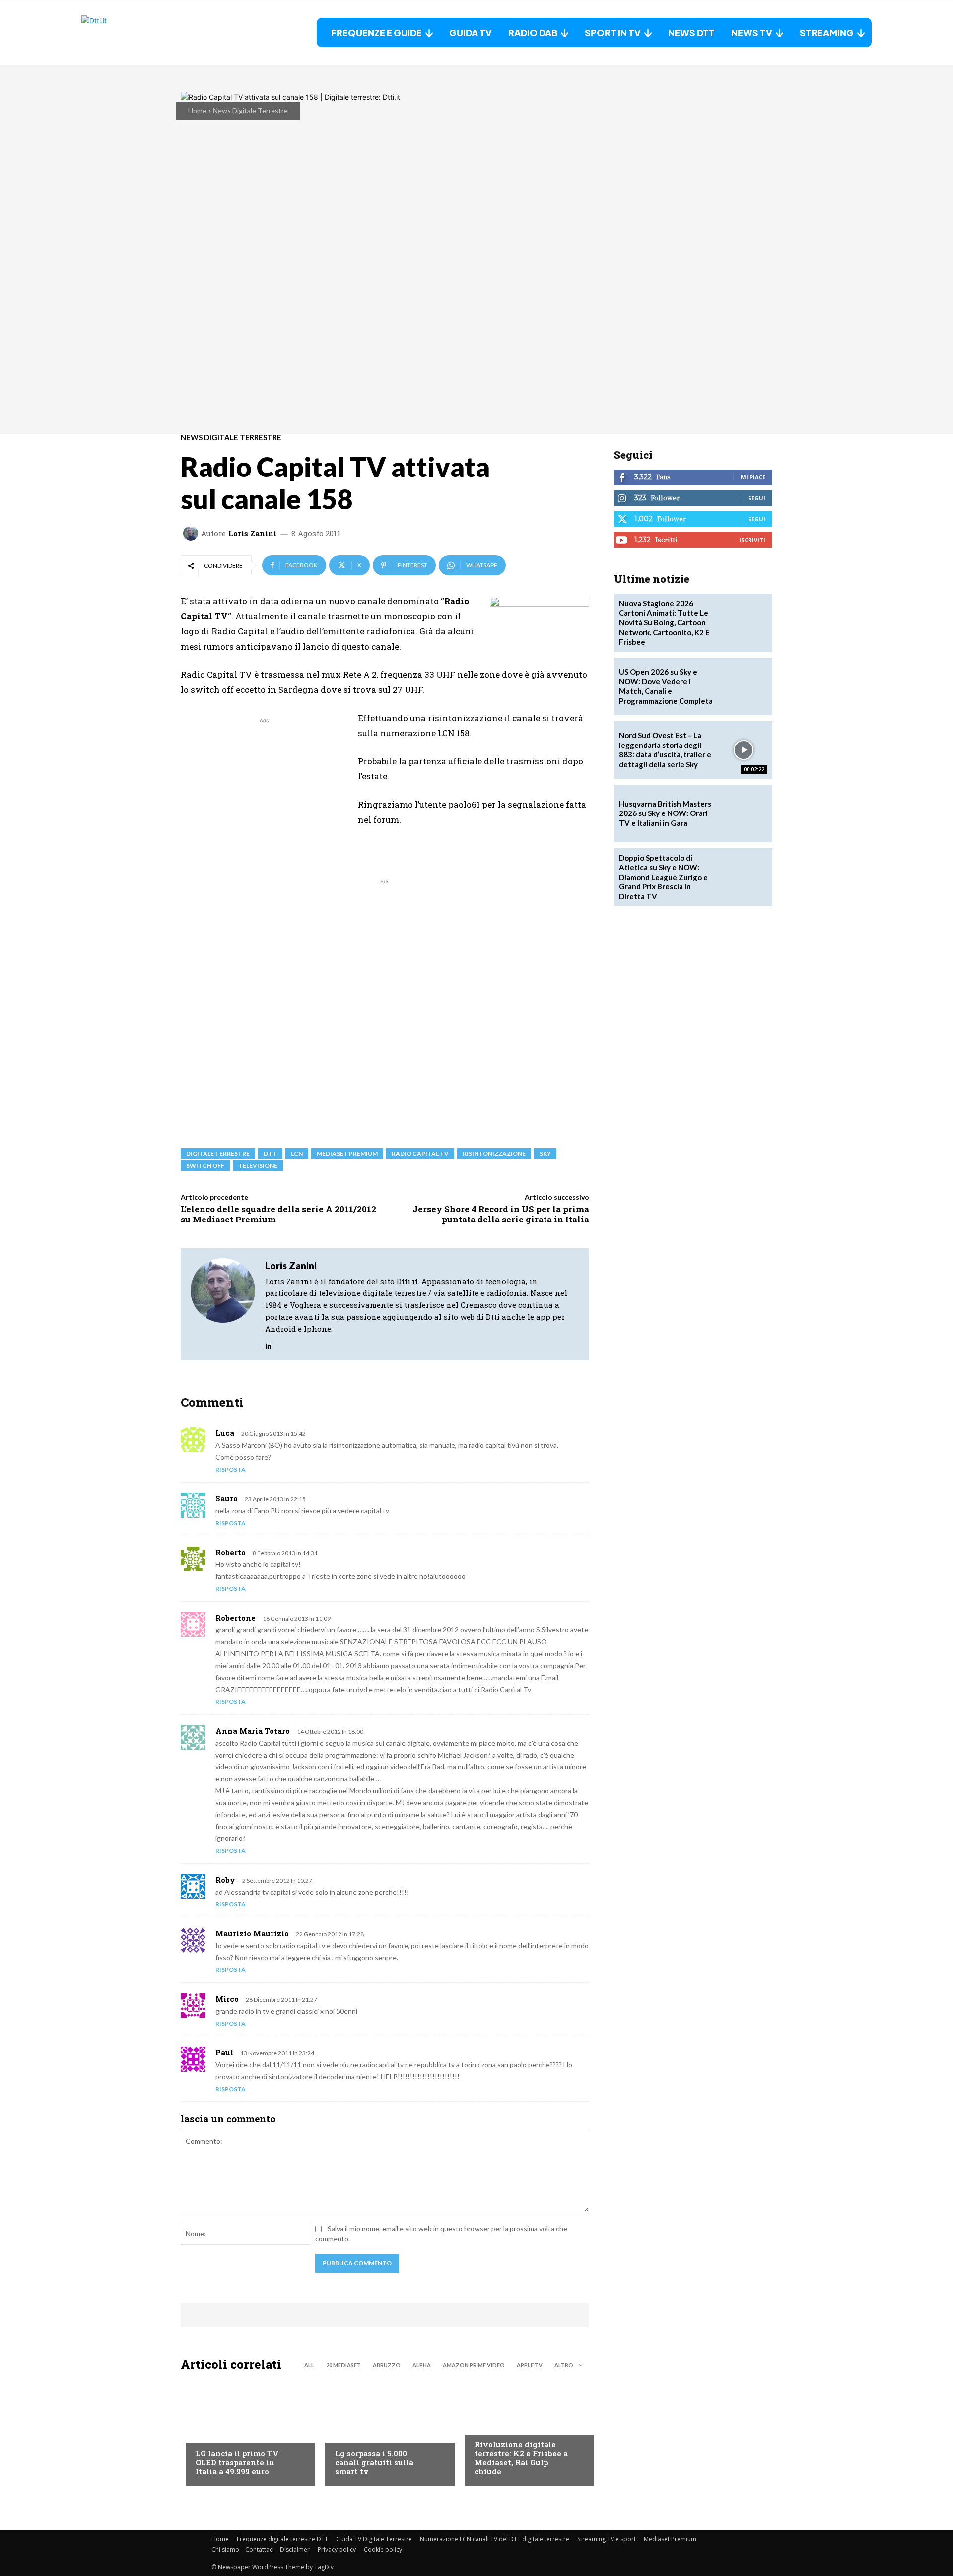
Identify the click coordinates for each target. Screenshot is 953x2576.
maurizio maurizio (252, 1933)
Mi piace (753, 477)
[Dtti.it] (143, 33)
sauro (227, 1498)
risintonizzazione (494, 1154)
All (309, 2365)
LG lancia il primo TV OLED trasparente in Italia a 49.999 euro (237, 2462)
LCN (297, 1154)
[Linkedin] (268, 1343)
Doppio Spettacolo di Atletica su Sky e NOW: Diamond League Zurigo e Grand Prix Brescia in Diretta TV (663, 877)
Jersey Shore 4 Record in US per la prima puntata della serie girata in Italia (501, 1214)
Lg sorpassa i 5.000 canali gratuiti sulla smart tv (374, 2462)
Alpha (422, 2365)
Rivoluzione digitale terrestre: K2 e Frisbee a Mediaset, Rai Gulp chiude (521, 2458)
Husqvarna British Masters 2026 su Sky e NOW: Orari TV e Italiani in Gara (665, 813)
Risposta (231, 1469)
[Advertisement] (264, 795)
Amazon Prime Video (474, 2365)
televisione (258, 1166)
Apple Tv (530, 2365)
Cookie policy (383, 2549)
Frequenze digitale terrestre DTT (282, 2539)
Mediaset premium (347, 1154)
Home (197, 110)
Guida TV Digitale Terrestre (374, 2539)
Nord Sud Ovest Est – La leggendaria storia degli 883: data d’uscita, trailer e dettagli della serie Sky (665, 750)
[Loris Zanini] (192, 533)
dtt (270, 1154)
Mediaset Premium (670, 2539)
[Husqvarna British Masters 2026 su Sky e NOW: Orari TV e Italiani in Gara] (744, 813)
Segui (757, 498)
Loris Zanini (252, 533)
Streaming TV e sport (607, 2539)
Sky (545, 1154)
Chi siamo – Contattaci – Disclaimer (261, 2549)
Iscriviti (752, 540)
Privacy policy (337, 2549)
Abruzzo (387, 2365)
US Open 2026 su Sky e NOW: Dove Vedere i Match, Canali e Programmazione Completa (666, 686)
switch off (205, 1166)
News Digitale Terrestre (250, 110)
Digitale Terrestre (218, 1154)
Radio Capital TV (420, 1154)
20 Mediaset (343, 2365)
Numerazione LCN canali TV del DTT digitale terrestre (495, 2539)
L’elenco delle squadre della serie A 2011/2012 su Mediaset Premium (278, 1214)
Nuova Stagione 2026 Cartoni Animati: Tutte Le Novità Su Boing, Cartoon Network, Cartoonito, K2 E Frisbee (664, 622)
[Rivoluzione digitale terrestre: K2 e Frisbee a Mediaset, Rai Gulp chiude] (524, 2431)
